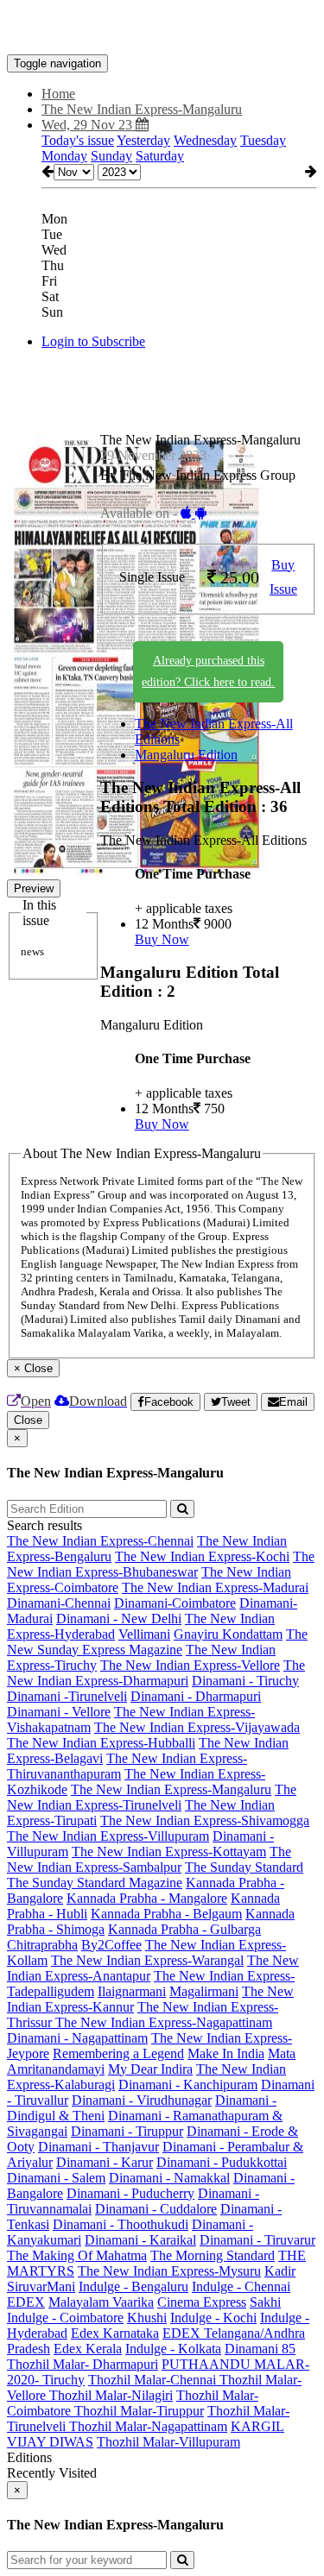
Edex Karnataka (115, 2333)
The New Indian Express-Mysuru (169, 2271)
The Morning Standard (213, 2255)
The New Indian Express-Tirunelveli (152, 1797)
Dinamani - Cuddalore (156, 2209)
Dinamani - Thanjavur (98, 2147)
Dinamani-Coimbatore (175, 1603)
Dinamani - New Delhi (119, 1619)
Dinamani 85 (260, 2349)
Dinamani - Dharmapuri (196, 1696)
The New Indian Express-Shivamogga (205, 1820)
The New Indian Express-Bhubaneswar (161, 1564)
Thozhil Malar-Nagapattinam (148, 2426)
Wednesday (205, 140)
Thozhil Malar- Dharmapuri (83, 2364)
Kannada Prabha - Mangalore (147, 1898)
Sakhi (265, 2302)
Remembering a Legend (118, 2053)
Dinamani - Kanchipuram (188, 2085)
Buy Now (162, 939)
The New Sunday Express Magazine (157, 1642)
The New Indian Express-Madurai (215, 1587)
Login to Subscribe (93, 341)
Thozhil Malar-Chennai (154, 2380)
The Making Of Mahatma (77, 2255)
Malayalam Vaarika (101, 2302)
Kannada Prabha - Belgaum (166, 1914)
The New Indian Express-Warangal (147, 1960)
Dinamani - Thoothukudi (121, 2224)
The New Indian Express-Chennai (100, 1541)
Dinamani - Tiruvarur (257, 2240)
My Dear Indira (150, 2069)
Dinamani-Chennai (59, 1603)
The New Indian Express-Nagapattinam (164, 2022)
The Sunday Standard (244, 1867)
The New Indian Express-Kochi (202, 1556)
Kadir (280, 2271)
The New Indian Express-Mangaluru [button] (142, 109)
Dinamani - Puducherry (130, 2193)
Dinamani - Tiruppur (127, 2131)
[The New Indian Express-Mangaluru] (162, 28)
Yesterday (143, 140)
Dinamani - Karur (105, 2162)
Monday (64, 156)
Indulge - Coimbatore (65, 2318)
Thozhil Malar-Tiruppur (139, 2411)
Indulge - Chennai (241, 2286)
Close (28, 1420)
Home (58, 94)
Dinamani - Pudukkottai (222, 2162)
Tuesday (263, 140)
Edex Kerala (88, 2349)
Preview (34, 888)
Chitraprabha (42, 1945)
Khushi (147, 2318)
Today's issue (78, 140)
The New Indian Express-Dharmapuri (156, 1673)
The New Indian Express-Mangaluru (171, 1789)
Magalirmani (204, 1991)
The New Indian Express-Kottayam (169, 1852)
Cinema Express (202, 2302)
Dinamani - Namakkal (169, 2178)
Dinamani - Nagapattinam (77, 2038)
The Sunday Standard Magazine (95, 1883)
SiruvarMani (41, 2286)
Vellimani (144, 1634)
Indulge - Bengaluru (133, 2286)
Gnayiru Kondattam (228, 1634)
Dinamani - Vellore (59, 1712)
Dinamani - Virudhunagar (142, 2100)
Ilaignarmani (132, 1991)
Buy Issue (283, 577)
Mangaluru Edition (186, 755)
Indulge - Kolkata (173, 2349)
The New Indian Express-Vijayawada (197, 1727)
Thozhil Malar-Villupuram (168, 2442)
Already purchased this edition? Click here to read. (208, 671)
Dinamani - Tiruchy (245, 1681)
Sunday (111, 156)
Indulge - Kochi (213, 2318)
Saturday (160, 156)
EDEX (26, 2302)
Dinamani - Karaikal (140, 2240)
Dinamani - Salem (56, 2178)
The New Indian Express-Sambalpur (149, 1859)
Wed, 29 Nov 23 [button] (89, 125)
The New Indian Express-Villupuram (108, 1836)
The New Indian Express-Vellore (190, 1665)
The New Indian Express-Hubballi (101, 1743)
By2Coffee (111, 1945)
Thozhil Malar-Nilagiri (111, 2395)
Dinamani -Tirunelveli (67, 1696)
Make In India (226, 2053)
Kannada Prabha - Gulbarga (184, 1929)
